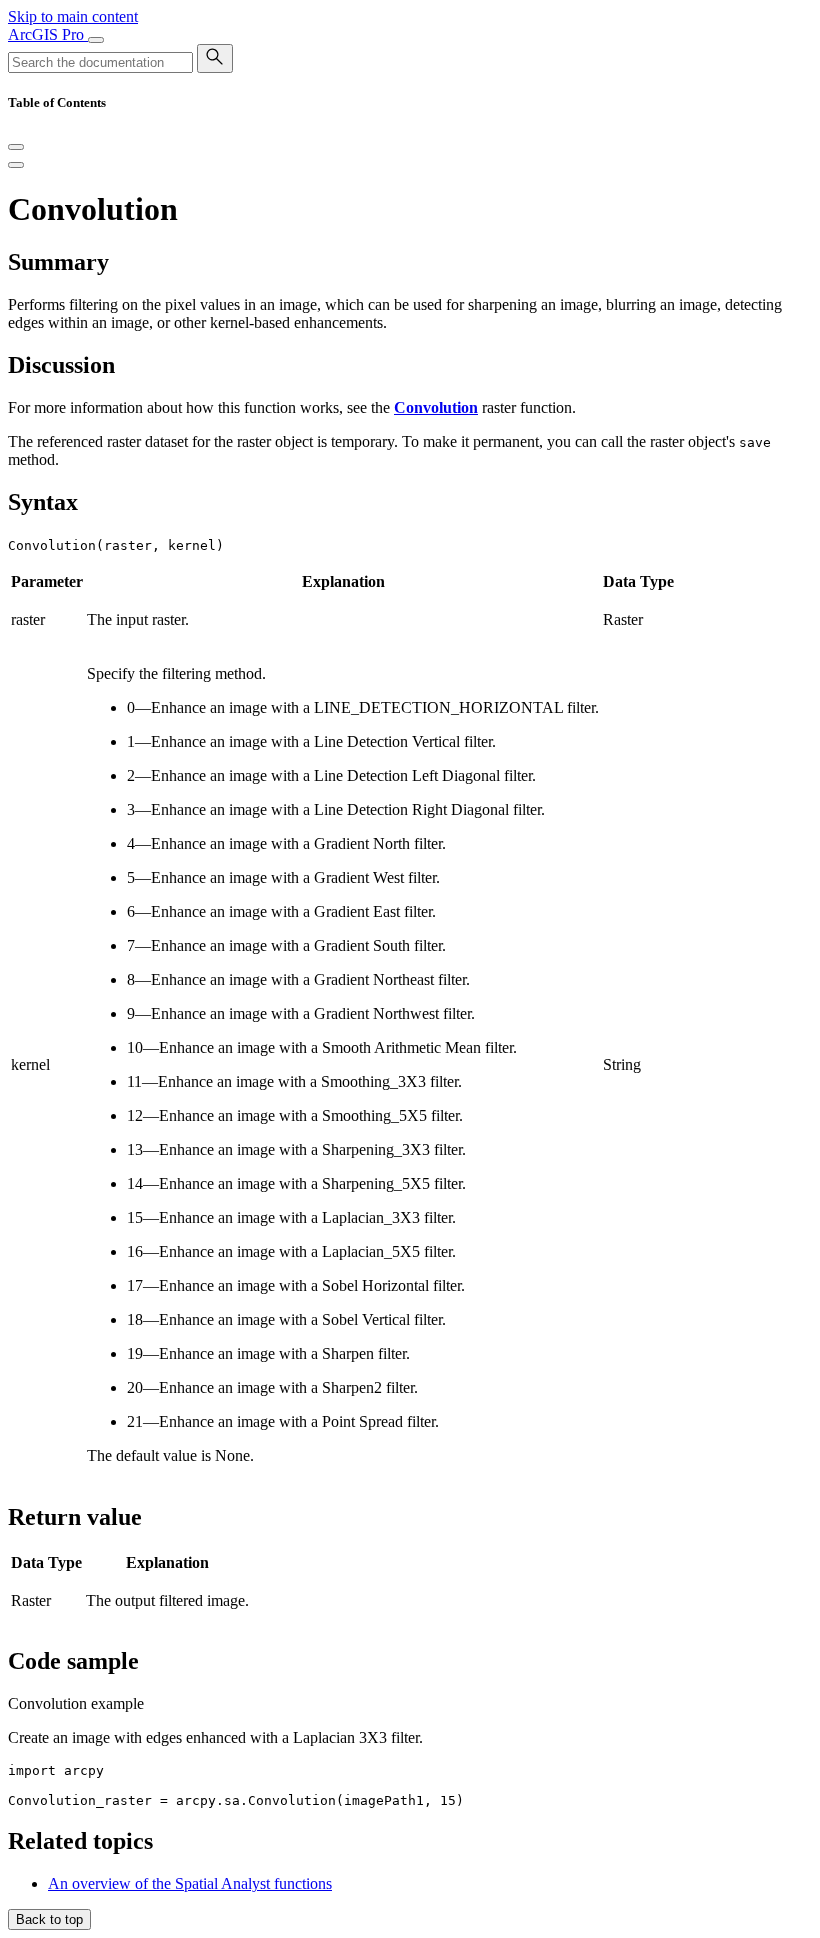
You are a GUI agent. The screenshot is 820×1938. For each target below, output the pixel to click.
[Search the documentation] (215, 58)
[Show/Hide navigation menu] (96, 40)
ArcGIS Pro (48, 34)
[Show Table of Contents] (16, 165)
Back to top (49, 1919)
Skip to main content (73, 16)
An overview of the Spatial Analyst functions (190, 1883)
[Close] (16, 147)
